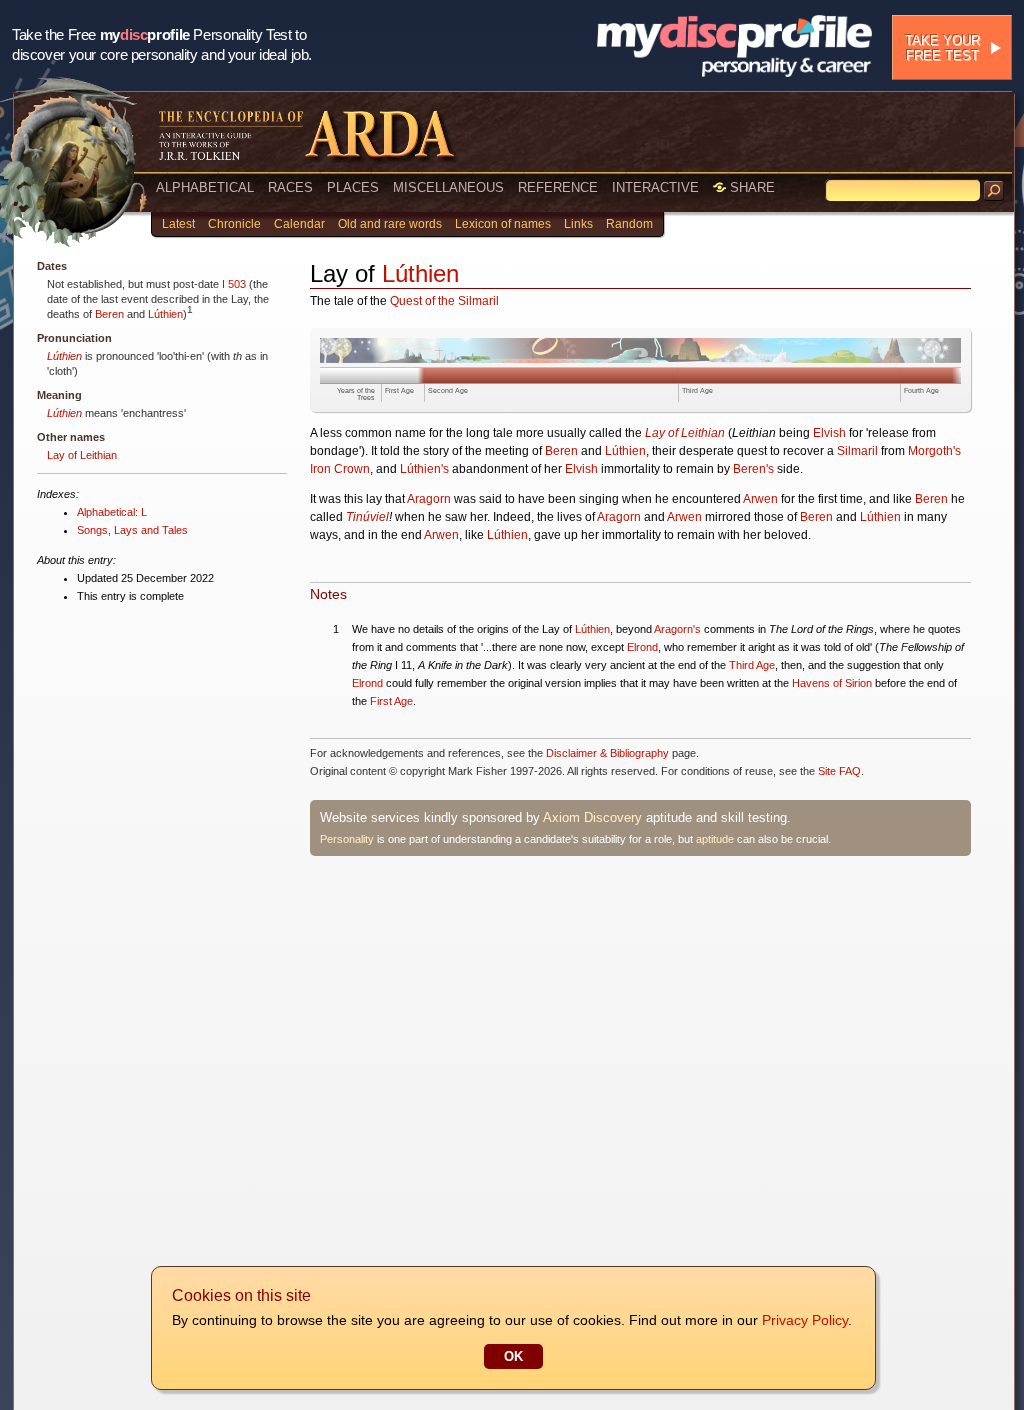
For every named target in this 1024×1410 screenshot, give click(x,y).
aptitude (715, 839)
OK (513, 1356)
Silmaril (857, 451)
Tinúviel (367, 517)
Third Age (697, 390)
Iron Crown (340, 469)
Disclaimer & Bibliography (607, 753)
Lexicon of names (503, 224)
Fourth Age (921, 390)
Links (578, 224)
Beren (109, 314)
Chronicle (234, 224)
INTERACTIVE (655, 187)
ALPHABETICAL (205, 187)
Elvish (829, 433)
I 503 (234, 284)
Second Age (448, 390)
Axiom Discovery (592, 817)
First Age (399, 390)
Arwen (760, 499)
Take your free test (942, 48)
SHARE (750, 187)
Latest (178, 224)
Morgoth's (934, 451)
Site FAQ (839, 771)
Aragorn (429, 499)
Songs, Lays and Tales (132, 530)
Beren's (753, 469)
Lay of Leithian (82, 455)
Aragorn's (677, 629)
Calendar (299, 224)
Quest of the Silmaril (444, 301)
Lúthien (165, 314)
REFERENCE (558, 187)
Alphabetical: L (112, 512)
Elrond (642, 647)
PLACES (353, 187)
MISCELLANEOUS (448, 187)
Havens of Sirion (832, 683)
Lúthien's (424, 469)
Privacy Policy (805, 1320)
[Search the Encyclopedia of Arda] (994, 191)
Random (629, 224)
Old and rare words (390, 224)
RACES (290, 187)
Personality (347, 839)
